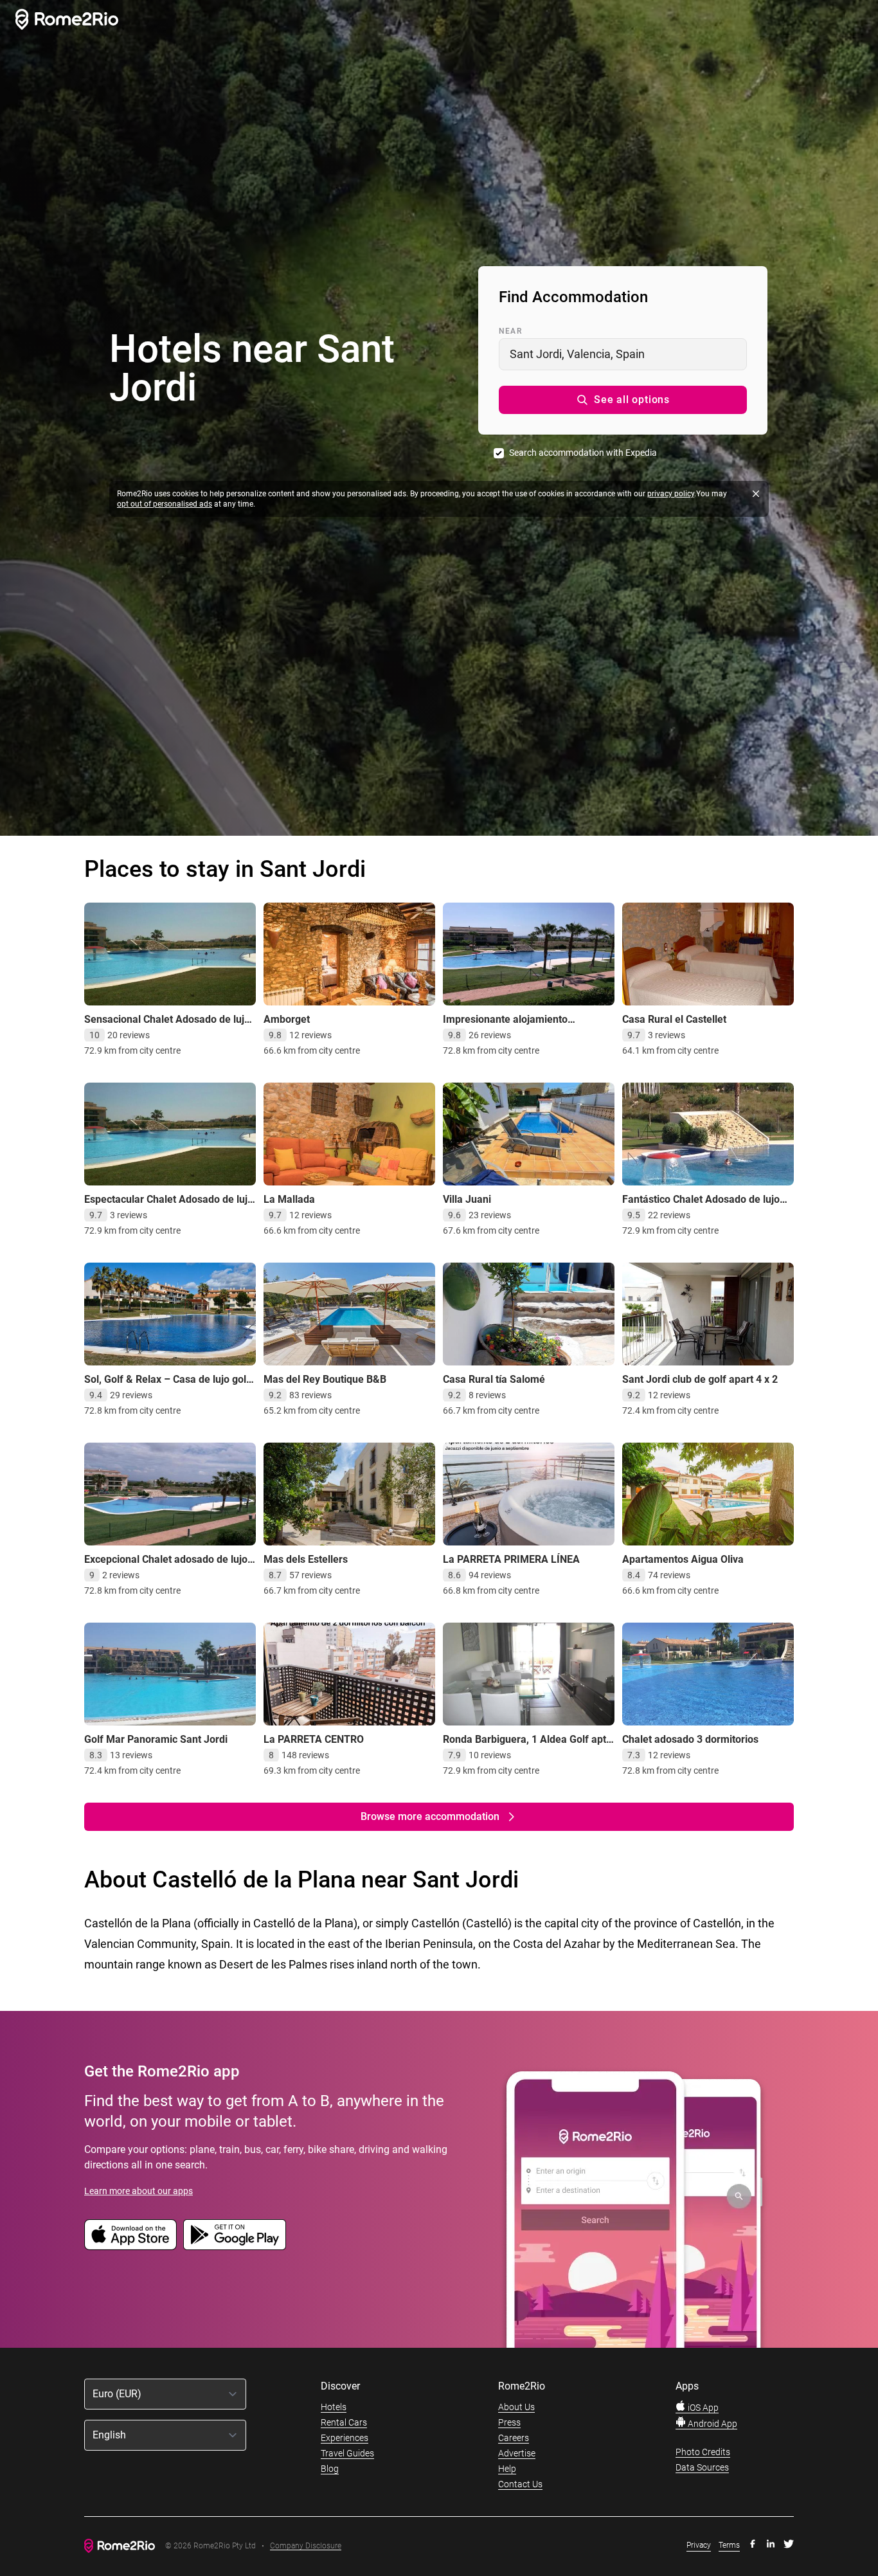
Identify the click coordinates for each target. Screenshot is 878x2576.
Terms (729, 2545)
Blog (330, 2469)
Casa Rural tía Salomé (494, 1379)
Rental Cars (344, 2422)
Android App (712, 2424)
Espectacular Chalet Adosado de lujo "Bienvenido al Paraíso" (169, 1206)
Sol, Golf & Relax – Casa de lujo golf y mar (167, 1386)
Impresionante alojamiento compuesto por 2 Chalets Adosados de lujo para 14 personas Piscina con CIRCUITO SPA (528, 1039)
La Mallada (289, 1199)
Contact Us (520, 2484)
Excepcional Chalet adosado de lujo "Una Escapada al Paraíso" (166, 1566)
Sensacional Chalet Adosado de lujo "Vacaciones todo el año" (167, 1026)
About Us (516, 2407)
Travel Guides (347, 2453)
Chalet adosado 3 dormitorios (690, 1739)
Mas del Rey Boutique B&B (325, 1379)
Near (510, 331)
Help (507, 2469)
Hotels (334, 2407)
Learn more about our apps (139, 2191)
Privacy (699, 2545)
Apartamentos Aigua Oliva (683, 1559)
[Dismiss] (756, 494)
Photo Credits (703, 2452)
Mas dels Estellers (306, 1559)
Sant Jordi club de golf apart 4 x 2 (700, 1379)
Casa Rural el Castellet (674, 1019)
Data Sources (702, 2467)
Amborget (287, 1019)
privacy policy (671, 494)
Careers (514, 2438)
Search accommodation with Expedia (583, 453)
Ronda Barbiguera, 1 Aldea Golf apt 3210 (524, 1746)
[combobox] (623, 354)
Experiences (345, 2438)
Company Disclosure (306, 2546)
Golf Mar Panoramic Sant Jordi (156, 1739)
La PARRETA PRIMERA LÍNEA (511, 1559)
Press (509, 2422)
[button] (623, 400)
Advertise (517, 2453)
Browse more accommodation (430, 1816)
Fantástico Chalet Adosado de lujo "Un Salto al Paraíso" (701, 1206)
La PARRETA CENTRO (314, 1739)
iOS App (702, 2408)
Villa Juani (467, 1199)
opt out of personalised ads (165, 504)
